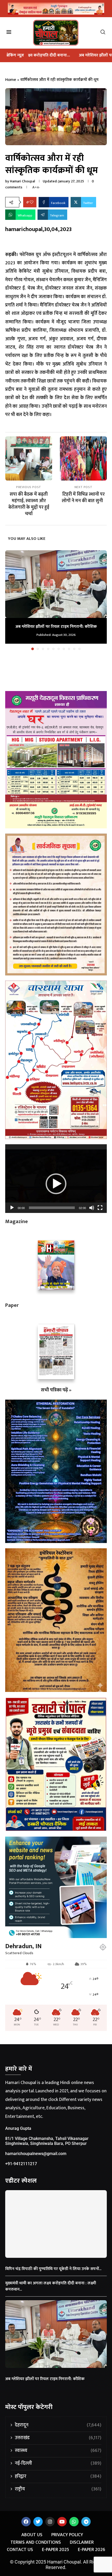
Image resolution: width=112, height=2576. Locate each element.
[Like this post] (32, 202)
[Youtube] (62, 2522)
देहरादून (58, 2425)
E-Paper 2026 (92, 2550)
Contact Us (20, 2550)
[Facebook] (26, 2522)
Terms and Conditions (36, 2543)
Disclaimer (82, 2543)
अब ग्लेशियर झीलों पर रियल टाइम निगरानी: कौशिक (50, 55)
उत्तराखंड (58, 2438)
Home (11, 80)
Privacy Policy (67, 2535)
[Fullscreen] (100, 1208)
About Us (32, 2535)
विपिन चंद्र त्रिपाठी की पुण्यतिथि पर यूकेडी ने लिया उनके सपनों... (53, 2269)
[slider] (52, 1208)
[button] (10, 600)
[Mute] (92, 1208)
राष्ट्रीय (58, 2489)
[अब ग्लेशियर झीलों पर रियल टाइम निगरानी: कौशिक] (56, 584)
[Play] (12, 1208)
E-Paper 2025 (55, 2550)
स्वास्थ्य (58, 2451)
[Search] (105, 33)
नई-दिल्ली (58, 2463)
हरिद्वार (58, 2476)
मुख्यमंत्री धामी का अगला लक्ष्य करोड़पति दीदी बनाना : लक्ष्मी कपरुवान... (51, 2286)
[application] (56, 1179)
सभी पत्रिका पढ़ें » (56, 1390)
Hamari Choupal (22, 181)
